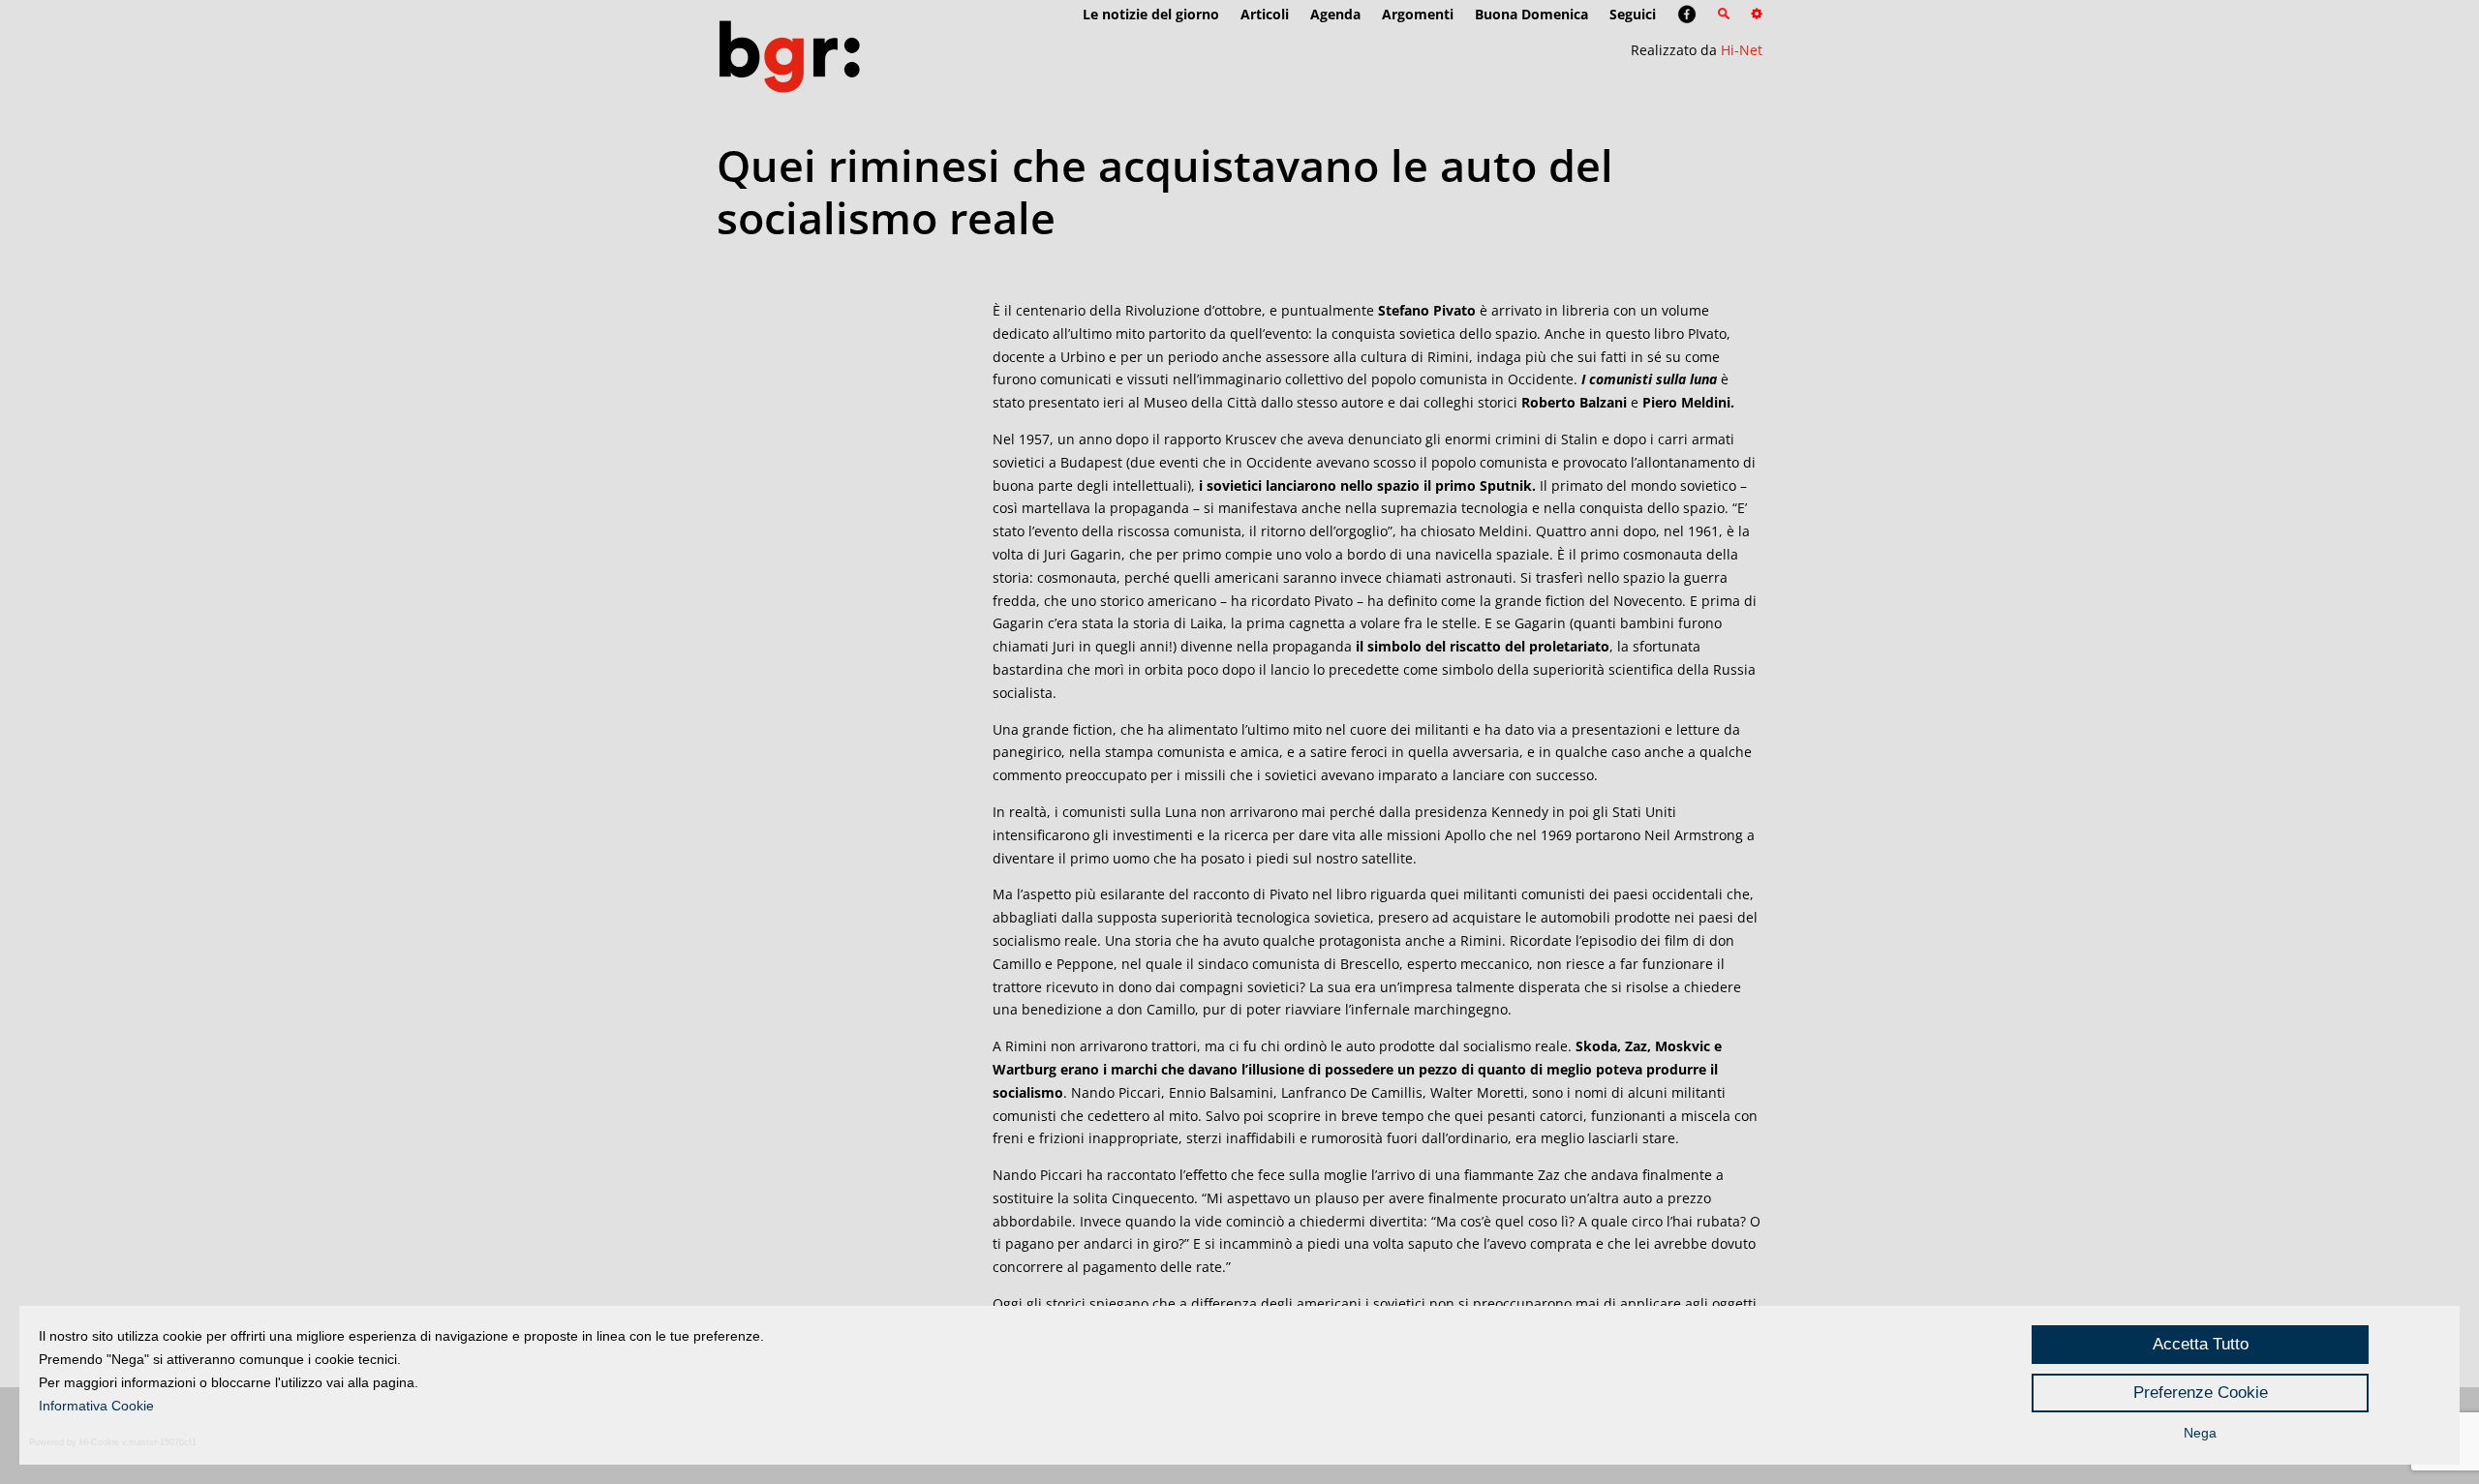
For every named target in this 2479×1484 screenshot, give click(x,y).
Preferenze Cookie (2201, 1393)
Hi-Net (1742, 50)
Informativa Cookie (96, 1406)
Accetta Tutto (2201, 1344)
